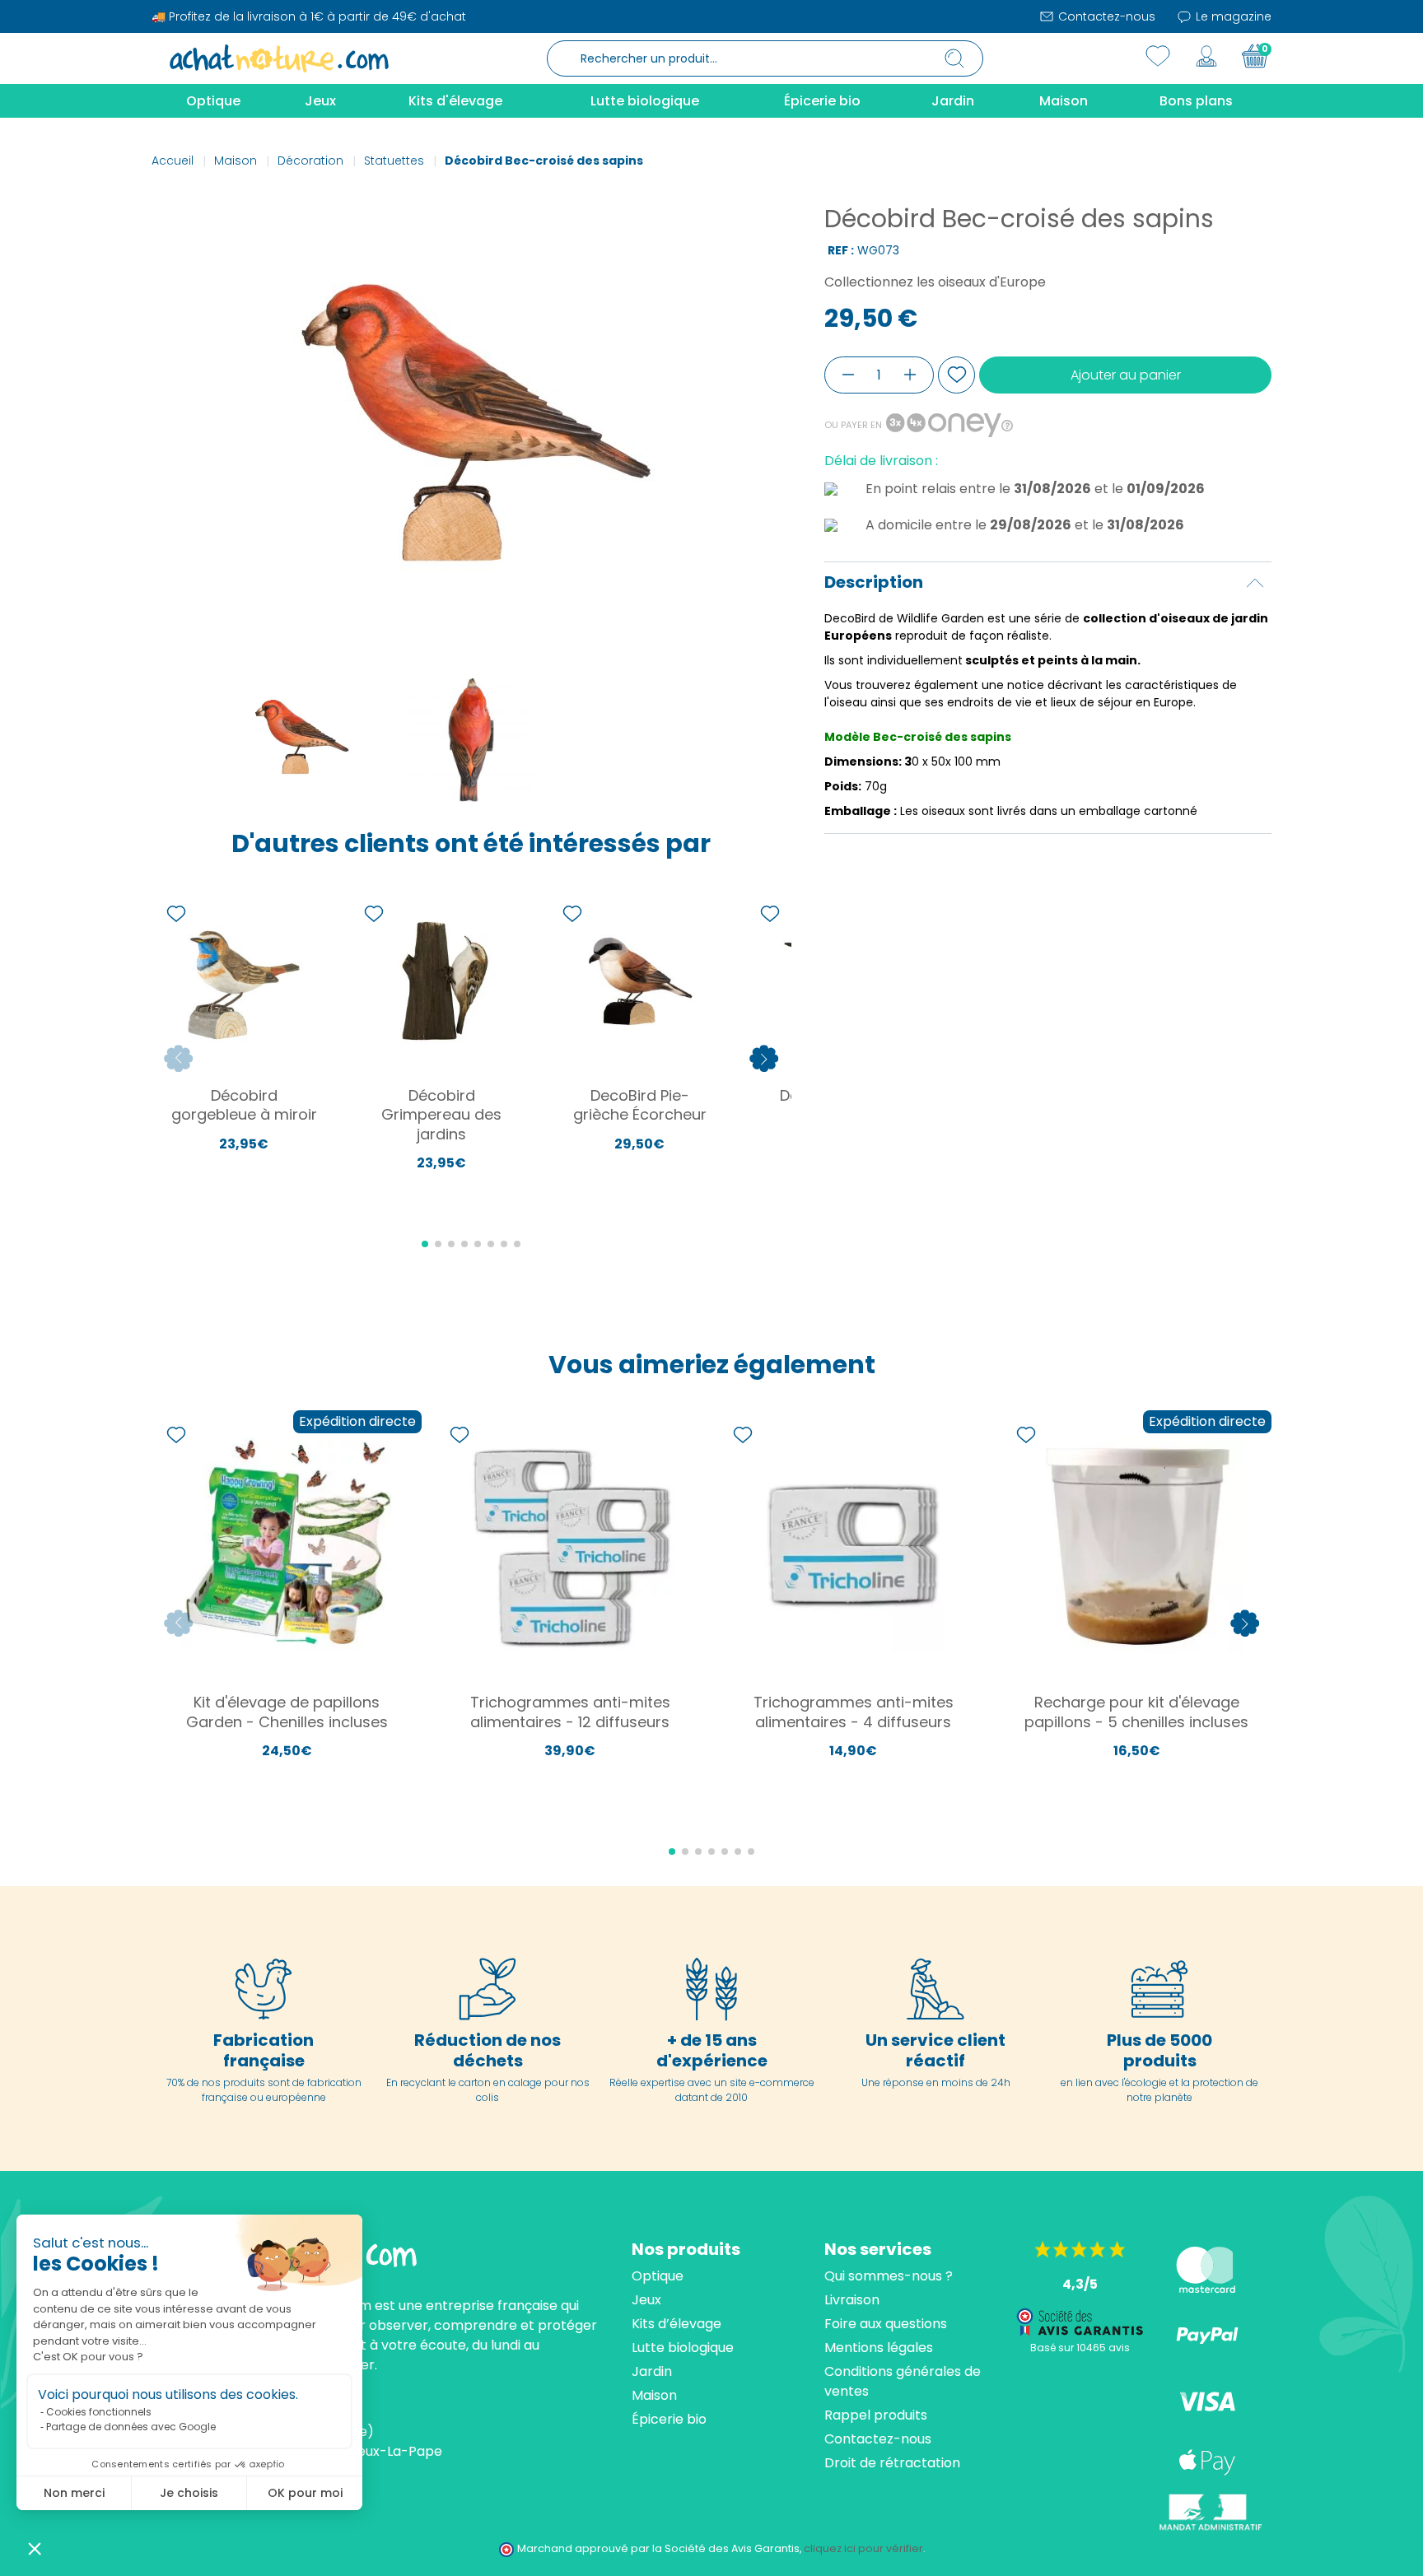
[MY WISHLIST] (1158, 56)
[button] (35, 2548)
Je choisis (189, 2493)
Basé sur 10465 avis (1080, 2348)
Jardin (652, 2371)
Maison (654, 2395)
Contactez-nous (1105, 16)
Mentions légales (879, 2348)
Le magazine (1232, 16)
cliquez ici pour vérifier (863, 2548)
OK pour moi (305, 2493)
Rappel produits (876, 2415)
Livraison (852, 2300)
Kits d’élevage (677, 2324)
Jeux (646, 2300)
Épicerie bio (669, 2419)
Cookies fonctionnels (99, 2412)
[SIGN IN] (1206, 56)
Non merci (74, 2493)
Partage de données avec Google (131, 2427)
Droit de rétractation (892, 2463)
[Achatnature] (279, 58)
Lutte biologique (683, 2348)
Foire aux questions (886, 2324)
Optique (658, 2276)
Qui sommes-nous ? (889, 2276)
